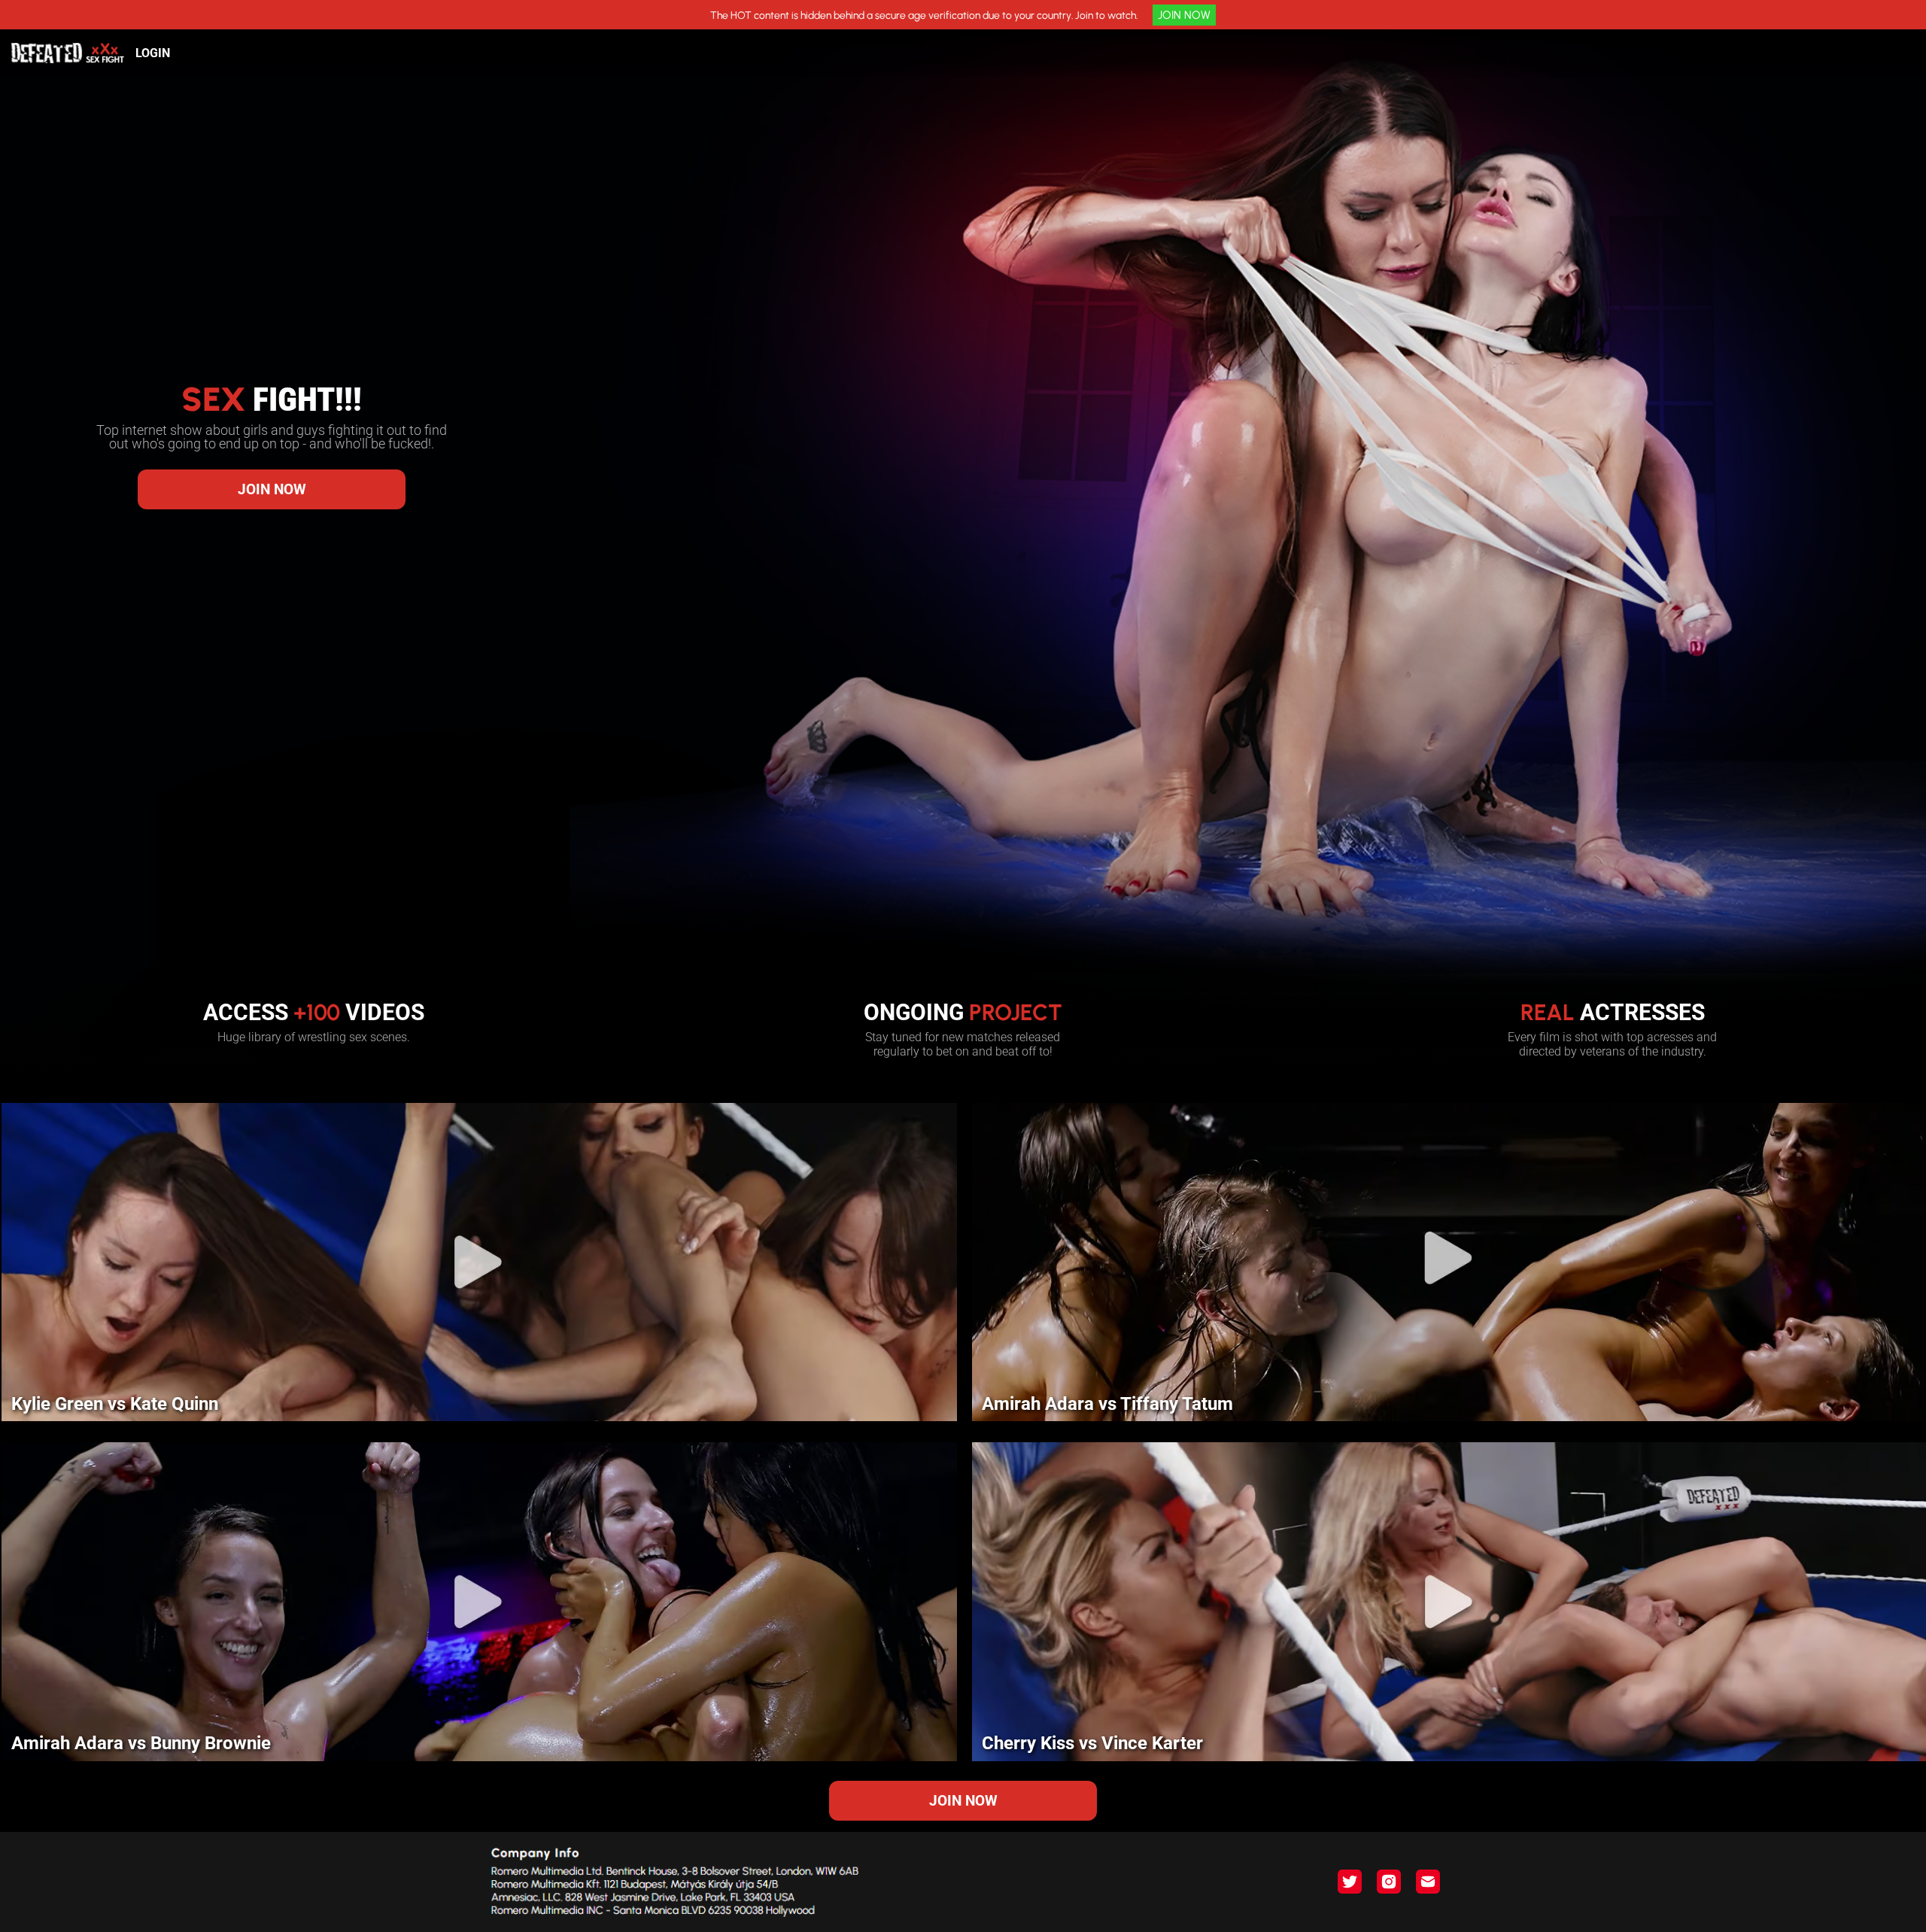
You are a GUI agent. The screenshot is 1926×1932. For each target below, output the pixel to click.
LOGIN (153, 53)
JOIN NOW (1184, 15)
